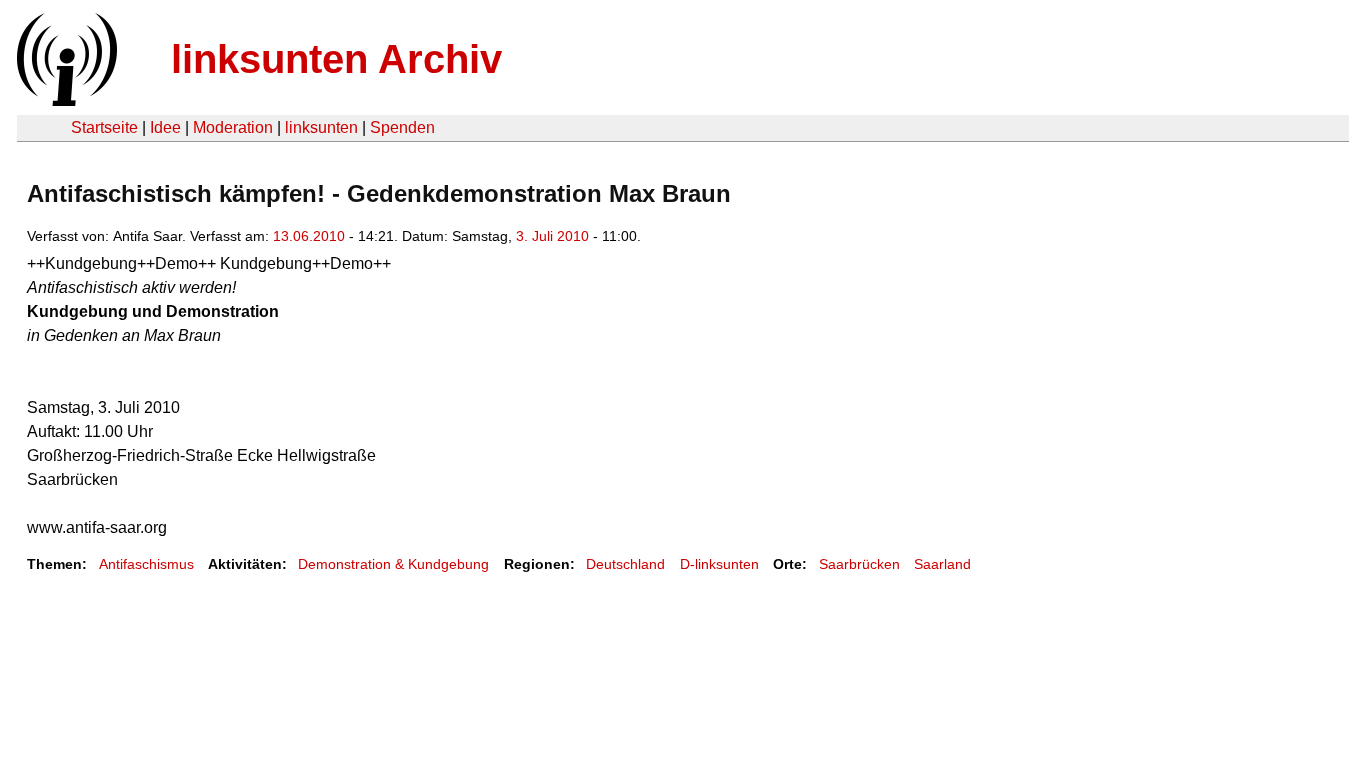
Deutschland (625, 564)
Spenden (402, 127)
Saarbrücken (859, 564)
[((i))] (65, 100)
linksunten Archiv (336, 59)
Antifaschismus (146, 564)
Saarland (942, 564)
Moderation (233, 127)
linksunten (321, 127)
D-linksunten (719, 564)
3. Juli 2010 (552, 236)
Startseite (104, 127)
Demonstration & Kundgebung (393, 564)
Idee (165, 127)
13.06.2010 (309, 236)
